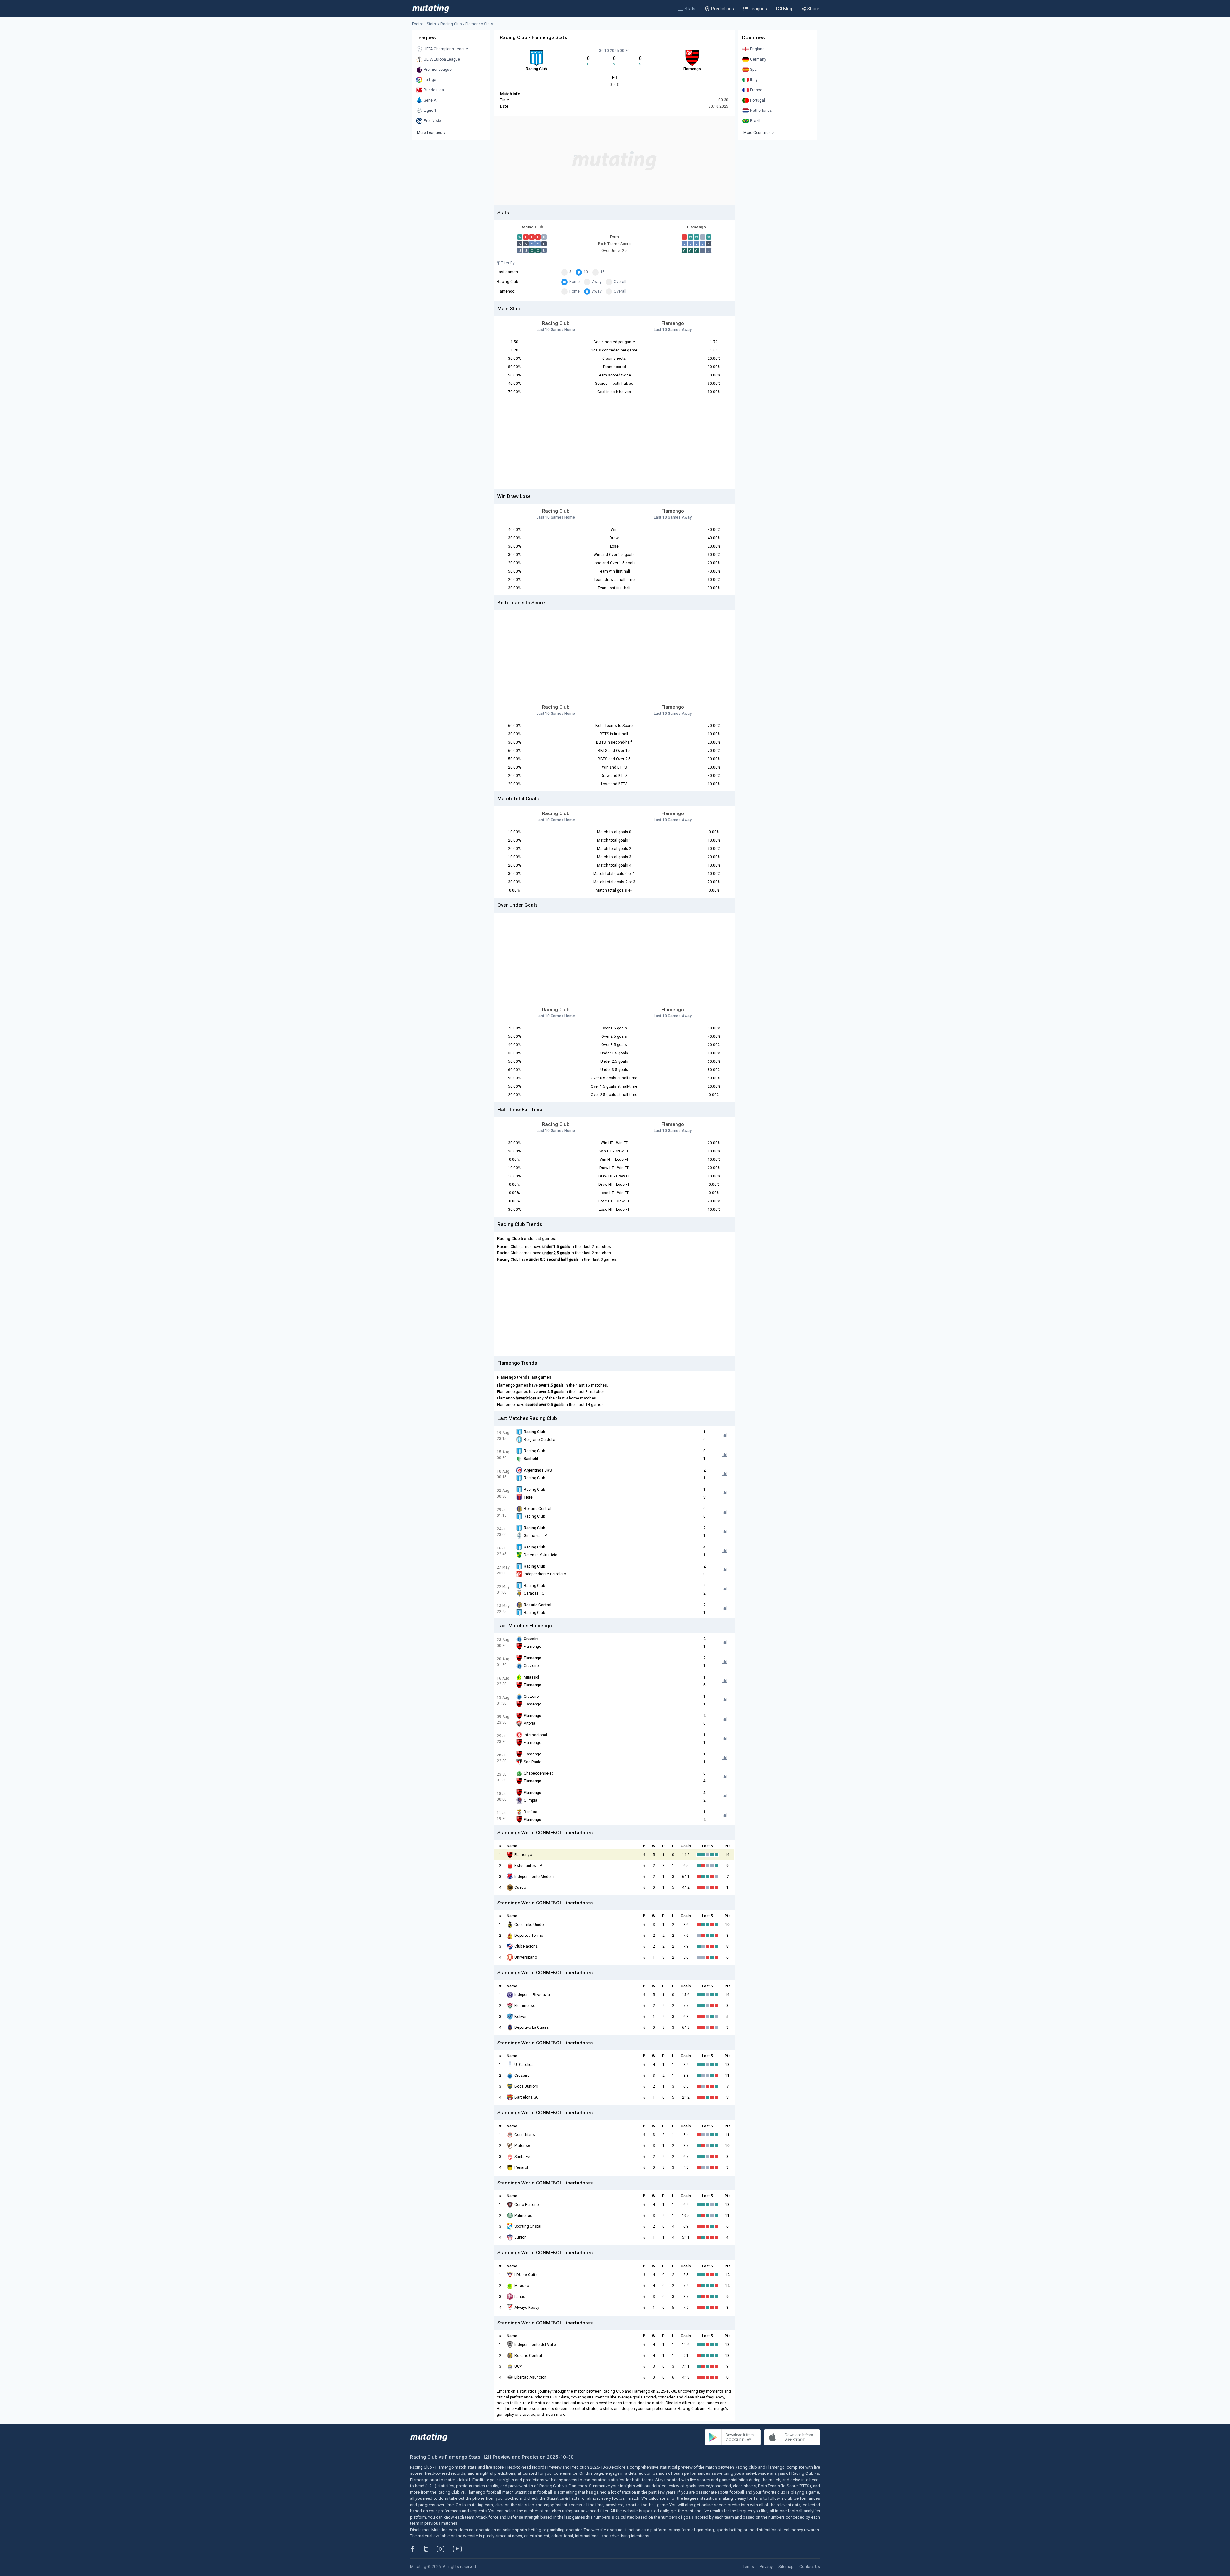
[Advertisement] (614, 161)
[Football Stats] (431, 9)
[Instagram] (445, 2549)
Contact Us (810, 2567)
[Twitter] (430, 2549)
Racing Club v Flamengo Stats (467, 24)
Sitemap (786, 2567)
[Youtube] (460, 2549)
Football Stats (424, 24)
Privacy (766, 2567)
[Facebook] (416, 2549)
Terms (748, 2567)
